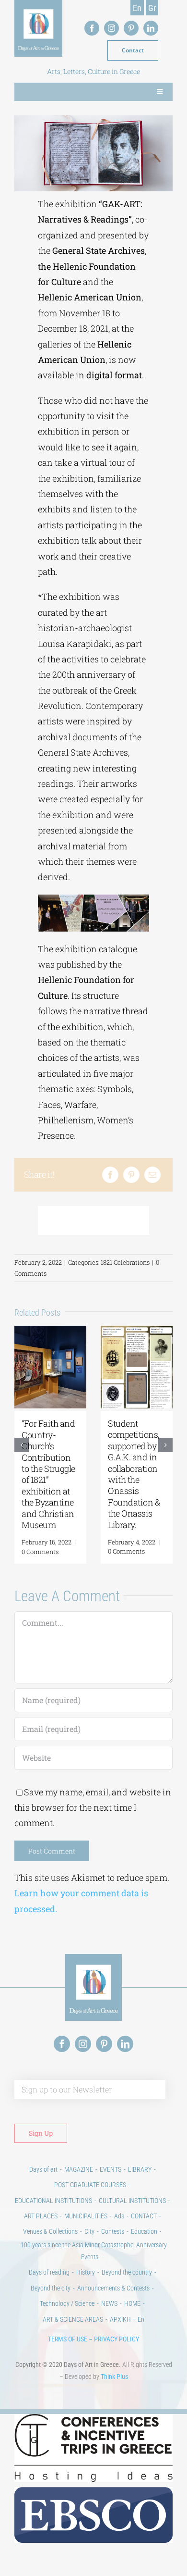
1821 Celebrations (125, 1262)
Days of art (43, 2169)
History (86, 2272)
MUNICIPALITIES (86, 2215)
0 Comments (40, 1551)
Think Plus (114, 2376)
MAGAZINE (79, 2169)
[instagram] (111, 28)
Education (144, 2231)
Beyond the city (51, 2288)
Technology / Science (67, 2303)
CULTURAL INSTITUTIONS (132, 2200)
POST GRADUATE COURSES (90, 2184)
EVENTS (111, 2169)
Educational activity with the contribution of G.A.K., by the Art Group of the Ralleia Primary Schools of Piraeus (50, 1474)
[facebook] (92, 28)
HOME (132, 2303)
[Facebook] (110, 1175)
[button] (22, 1444)
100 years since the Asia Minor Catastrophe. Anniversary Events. (94, 2250)
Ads (119, 2215)
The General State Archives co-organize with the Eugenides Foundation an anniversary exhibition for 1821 (136, 1468)
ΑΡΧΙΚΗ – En (127, 2319)
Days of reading (49, 2272)
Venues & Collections (50, 2231)
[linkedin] (151, 28)
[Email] (152, 1175)
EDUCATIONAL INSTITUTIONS (53, 2200)
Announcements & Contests (113, 2288)
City (89, 2231)
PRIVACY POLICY (117, 2339)
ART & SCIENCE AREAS (73, 2319)
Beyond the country (127, 2272)
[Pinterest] (131, 1175)
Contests (113, 2231)
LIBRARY (140, 2169)
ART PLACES (41, 2215)
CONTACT (144, 2215)
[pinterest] (131, 28)
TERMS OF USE (68, 2339)
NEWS (109, 2303)
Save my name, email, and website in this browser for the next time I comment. (93, 1807)
